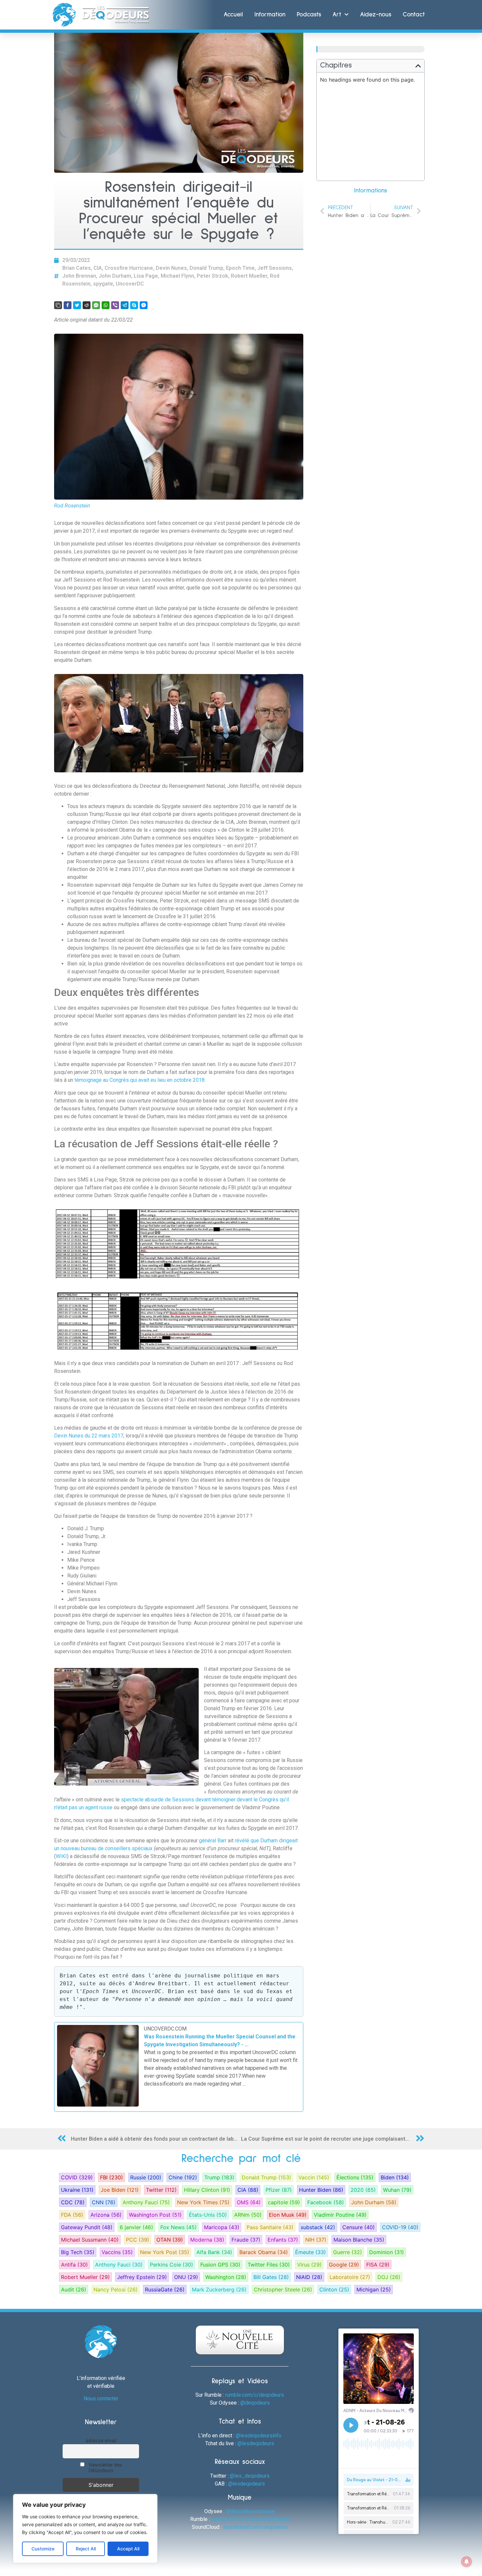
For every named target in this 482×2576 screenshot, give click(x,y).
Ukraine (77, 2190)
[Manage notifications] (467, 2562)
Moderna (207, 2240)
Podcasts (309, 15)
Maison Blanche (359, 2240)
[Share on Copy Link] (58, 305)
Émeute (311, 2252)
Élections (355, 2177)
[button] (418, 66)
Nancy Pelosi (116, 2289)
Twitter (161, 2190)
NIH (316, 2240)
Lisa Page (146, 276)
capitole (284, 2202)
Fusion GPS (220, 2265)
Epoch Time (240, 268)
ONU (186, 2277)
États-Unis (208, 2215)
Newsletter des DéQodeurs (105, 2467)
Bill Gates (271, 2277)
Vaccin (314, 2177)
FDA (72, 2215)
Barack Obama (264, 2252)
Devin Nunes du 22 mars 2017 (89, 1436)
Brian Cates (77, 268)
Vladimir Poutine (340, 2215)
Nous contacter (101, 2398)
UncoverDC (130, 284)
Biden (395, 2177)
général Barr (213, 1841)
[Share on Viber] (115, 305)
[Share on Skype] (134, 305)
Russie (146, 2177)
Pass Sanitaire (270, 2227)
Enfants (283, 2240)
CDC (73, 2202)
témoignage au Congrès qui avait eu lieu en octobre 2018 (140, 1080)
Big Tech (78, 2252)
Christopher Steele (283, 2289)
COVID (77, 2177)
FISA (378, 2265)
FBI (111, 2177)
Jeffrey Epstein (142, 2277)
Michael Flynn (177, 276)
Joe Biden (120, 2190)
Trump (219, 2177)
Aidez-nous (376, 15)
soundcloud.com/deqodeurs (255, 2527)
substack (318, 2227)
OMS (249, 2202)
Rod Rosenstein (72, 506)
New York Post (165, 2252)
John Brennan (79, 276)
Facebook (326, 2202)
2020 (363, 2190)
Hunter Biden (321, 2190)
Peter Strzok (212, 276)
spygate (103, 284)
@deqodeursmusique (251, 2511)
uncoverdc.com (165, 2029)
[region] (85, 2528)
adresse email (101, 2440)
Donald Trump (206, 268)
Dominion (387, 2252)
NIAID (309, 2277)
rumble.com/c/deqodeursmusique (250, 2519)
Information (270, 15)
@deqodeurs (255, 2403)
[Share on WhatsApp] (106, 305)
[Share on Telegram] (125, 305)
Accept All (128, 2549)
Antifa (74, 2265)
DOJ (389, 2277)
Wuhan (397, 2190)
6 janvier (136, 2227)
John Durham (115, 276)
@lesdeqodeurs (256, 2443)
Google (344, 2265)
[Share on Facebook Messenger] (144, 305)
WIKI (61, 1856)
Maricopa (222, 2227)
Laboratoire (350, 2277)
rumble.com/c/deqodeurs (255, 2395)
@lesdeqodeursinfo (259, 2436)
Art (337, 15)
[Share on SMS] (96, 305)
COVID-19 (400, 2227)
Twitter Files (269, 2265)
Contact (414, 15)
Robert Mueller (249, 276)
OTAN (170, 2240)
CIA (98, 268)
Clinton (334, 2289)
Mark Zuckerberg (219, 2289)
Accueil (233, 15)
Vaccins (117, 2252)
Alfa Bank (214, 2252)
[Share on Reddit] (87, 305)
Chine (183, 2177)
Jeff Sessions (275, 268)
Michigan (374, 2289)
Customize (43, 2549)
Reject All (86, 2549)
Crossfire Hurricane (129, 268)
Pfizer (279, 2190)
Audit (74, 2289)
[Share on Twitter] (77, 305)
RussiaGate (165, 2289)
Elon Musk (288, 2215)
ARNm (248, 2215)
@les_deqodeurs (250, 2476)
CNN (104, 2202)
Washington (226, 2277)
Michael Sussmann (90, 2240)
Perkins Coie (171, 2265)
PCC (138, 2240)
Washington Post (155, 2215)
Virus (309, 2265)
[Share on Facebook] (68, 305)
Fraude (246, 2240)
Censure (359, 2227)
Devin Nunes (171, 268)
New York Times (203, 2202)
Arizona (106, 2215)
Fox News (179, 2227)
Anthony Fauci (146, 2202)
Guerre (348, 2252)
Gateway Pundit (87, 2227)
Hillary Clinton (207, 2190)
